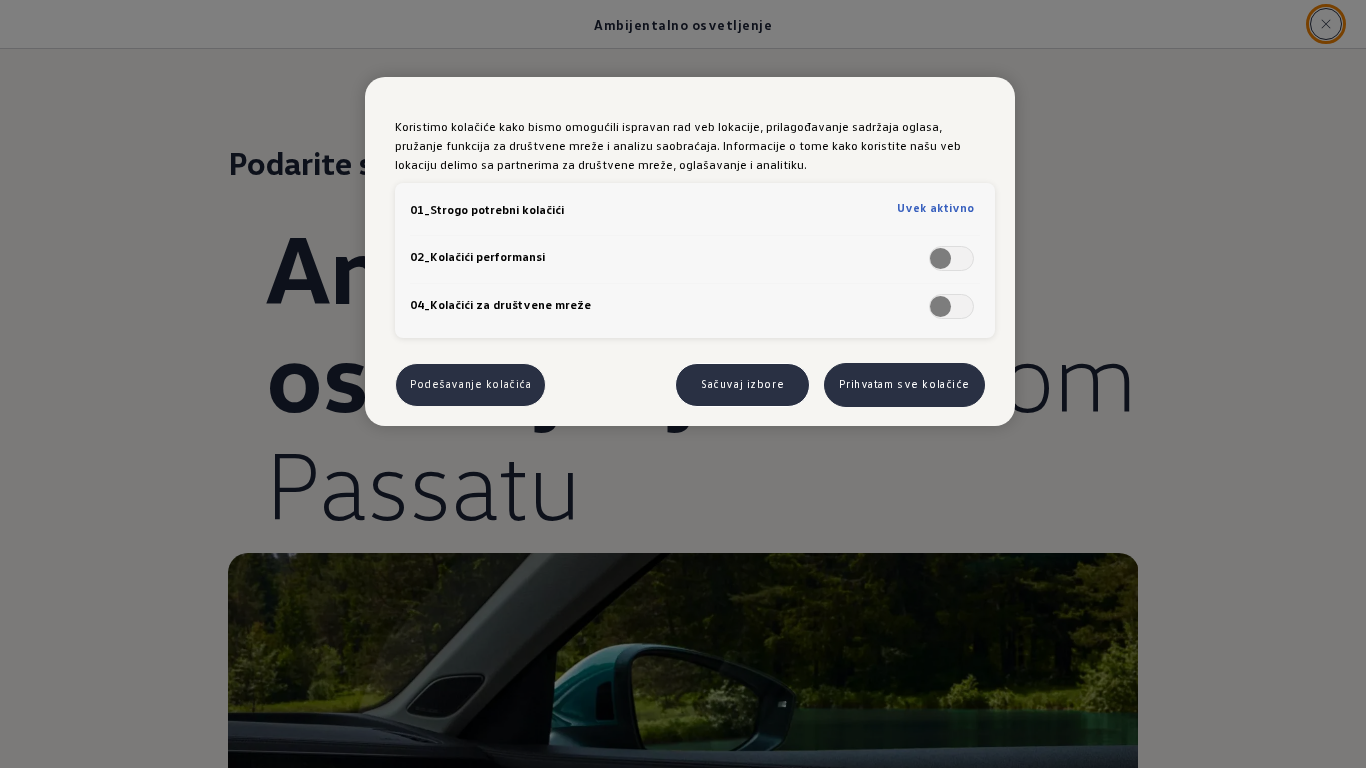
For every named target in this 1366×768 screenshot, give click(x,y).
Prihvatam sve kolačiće (904, 384)
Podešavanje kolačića (470, 384)
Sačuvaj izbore (742, 384)
